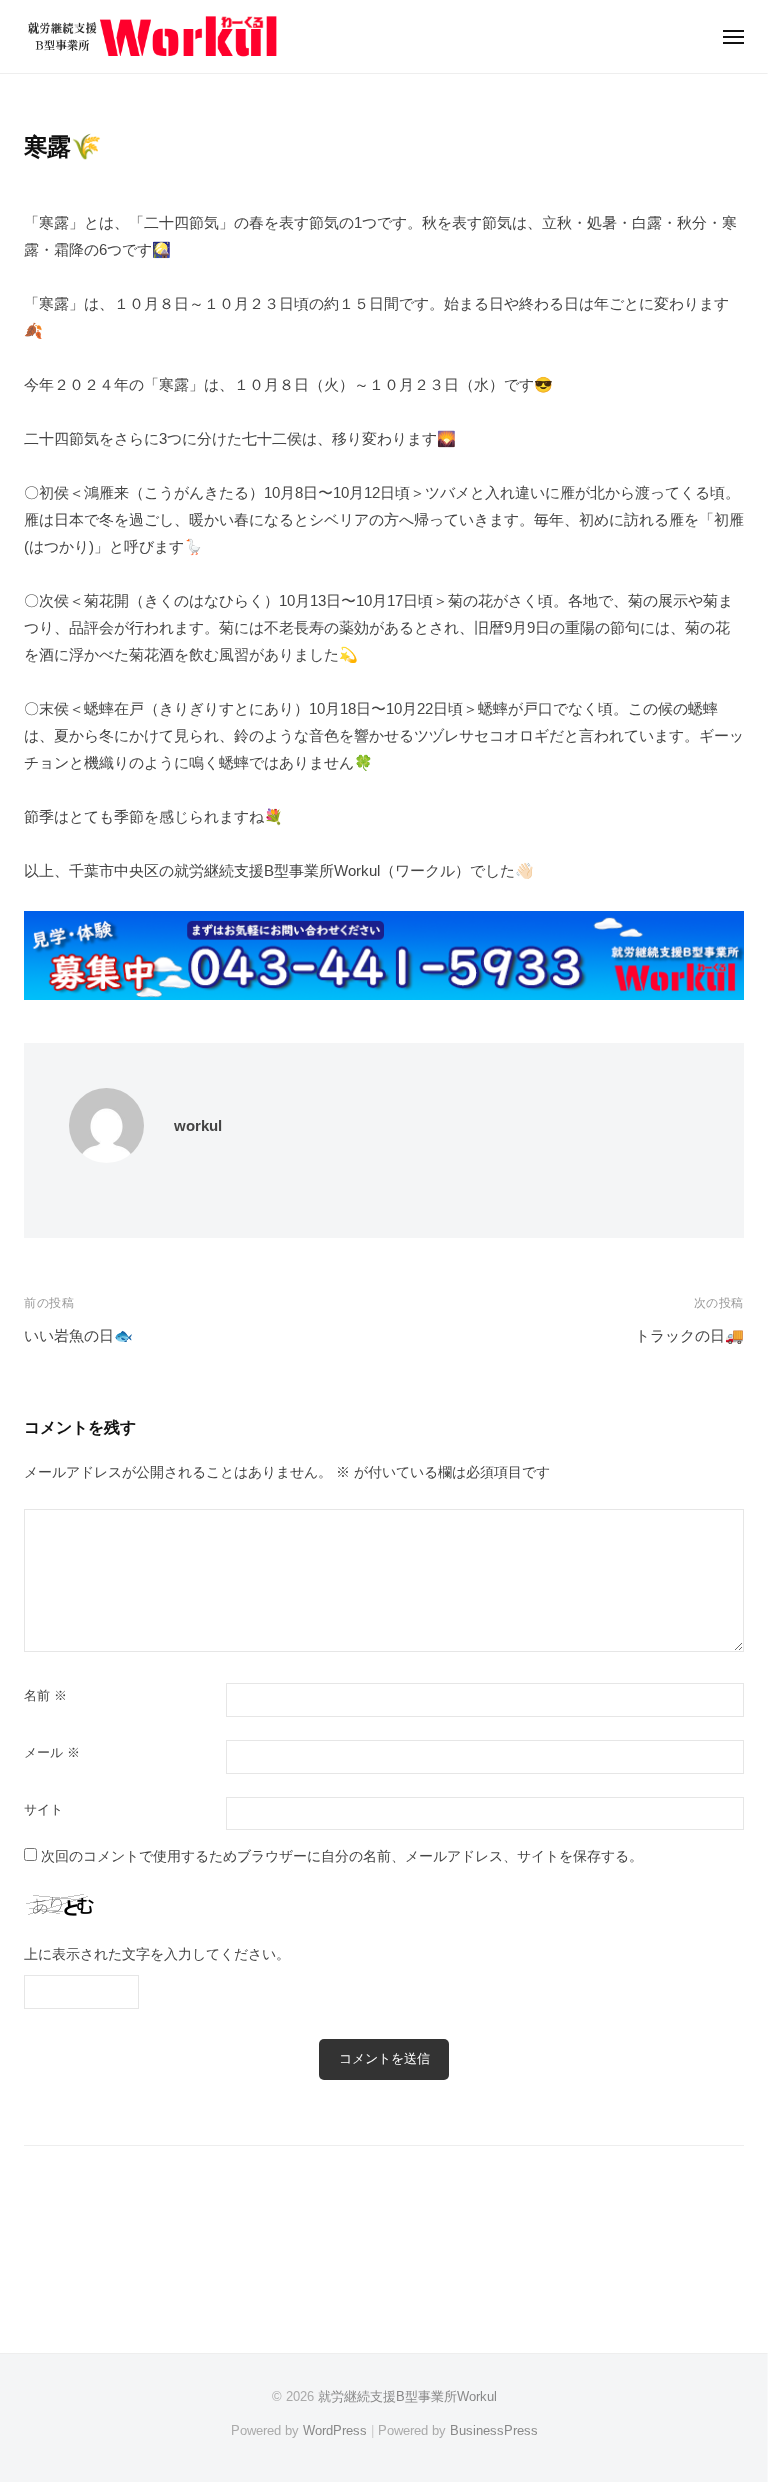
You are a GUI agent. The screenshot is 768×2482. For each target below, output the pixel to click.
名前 (45, 1695)
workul (198, 1125)
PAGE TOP (728, 2391)
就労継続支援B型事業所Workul (407, 2396)
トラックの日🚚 (689, 1335)
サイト (43, 1809)
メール (52, 1752)
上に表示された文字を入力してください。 (157, 1954)
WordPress (335, 2430)
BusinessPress (494, 2430)
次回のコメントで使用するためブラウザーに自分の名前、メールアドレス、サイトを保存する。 (342, 1856)
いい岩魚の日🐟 (78, 1335)
